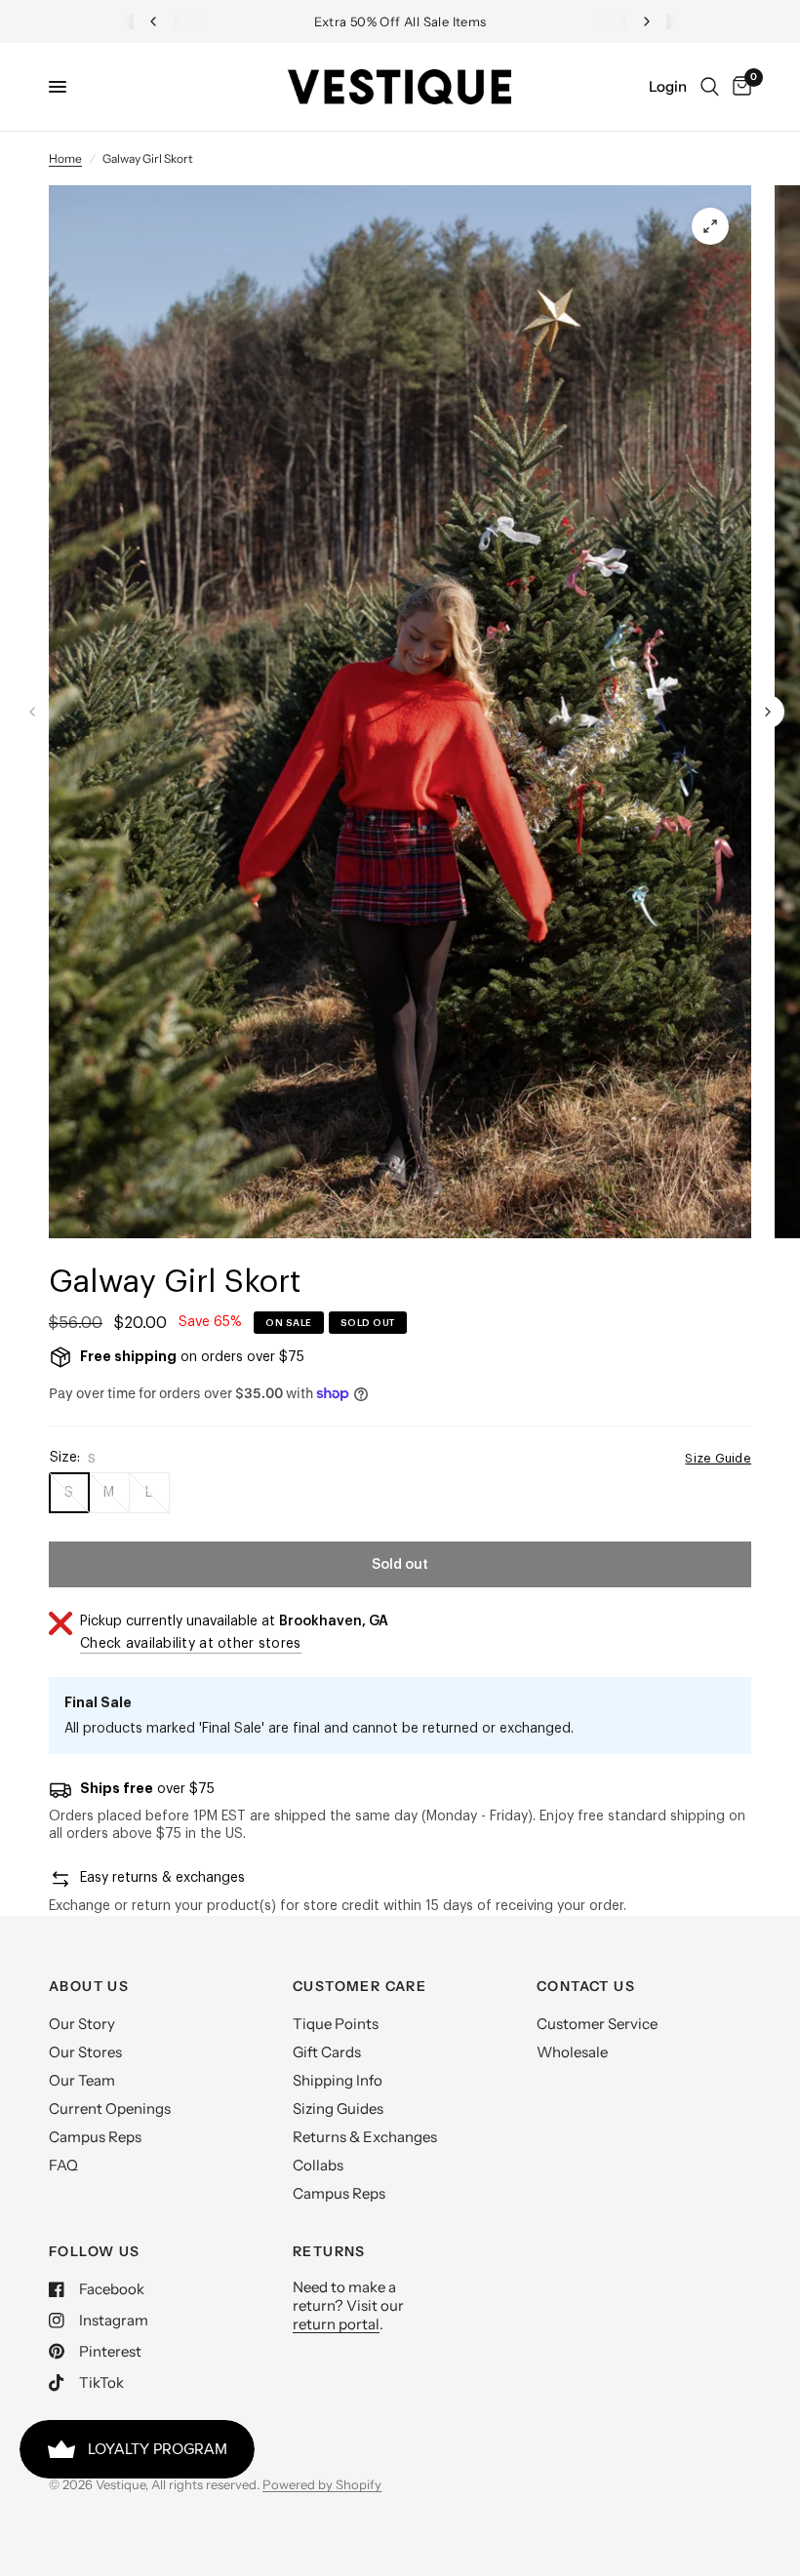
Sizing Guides (338, 2108)
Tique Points (336, 2024)
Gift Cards (327, 2052)
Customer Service (597, 2024)
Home (65, 158)
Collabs (318, 2165)
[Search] (710, 87)
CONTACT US (586, 1986)
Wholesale (572, 2052)
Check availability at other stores (191, 1644)
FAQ (63, 2165)
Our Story (82, 2024)
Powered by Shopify (322, 2484)
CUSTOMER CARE (360, 1986)
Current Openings (110, 2108)
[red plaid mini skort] (710, 226)
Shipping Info (338, 2080)
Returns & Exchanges (365, 2137)
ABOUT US (89, 1986)
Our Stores (85, 2052)
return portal (336, 2324)
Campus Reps (95, 2137)
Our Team (82, 2080)
